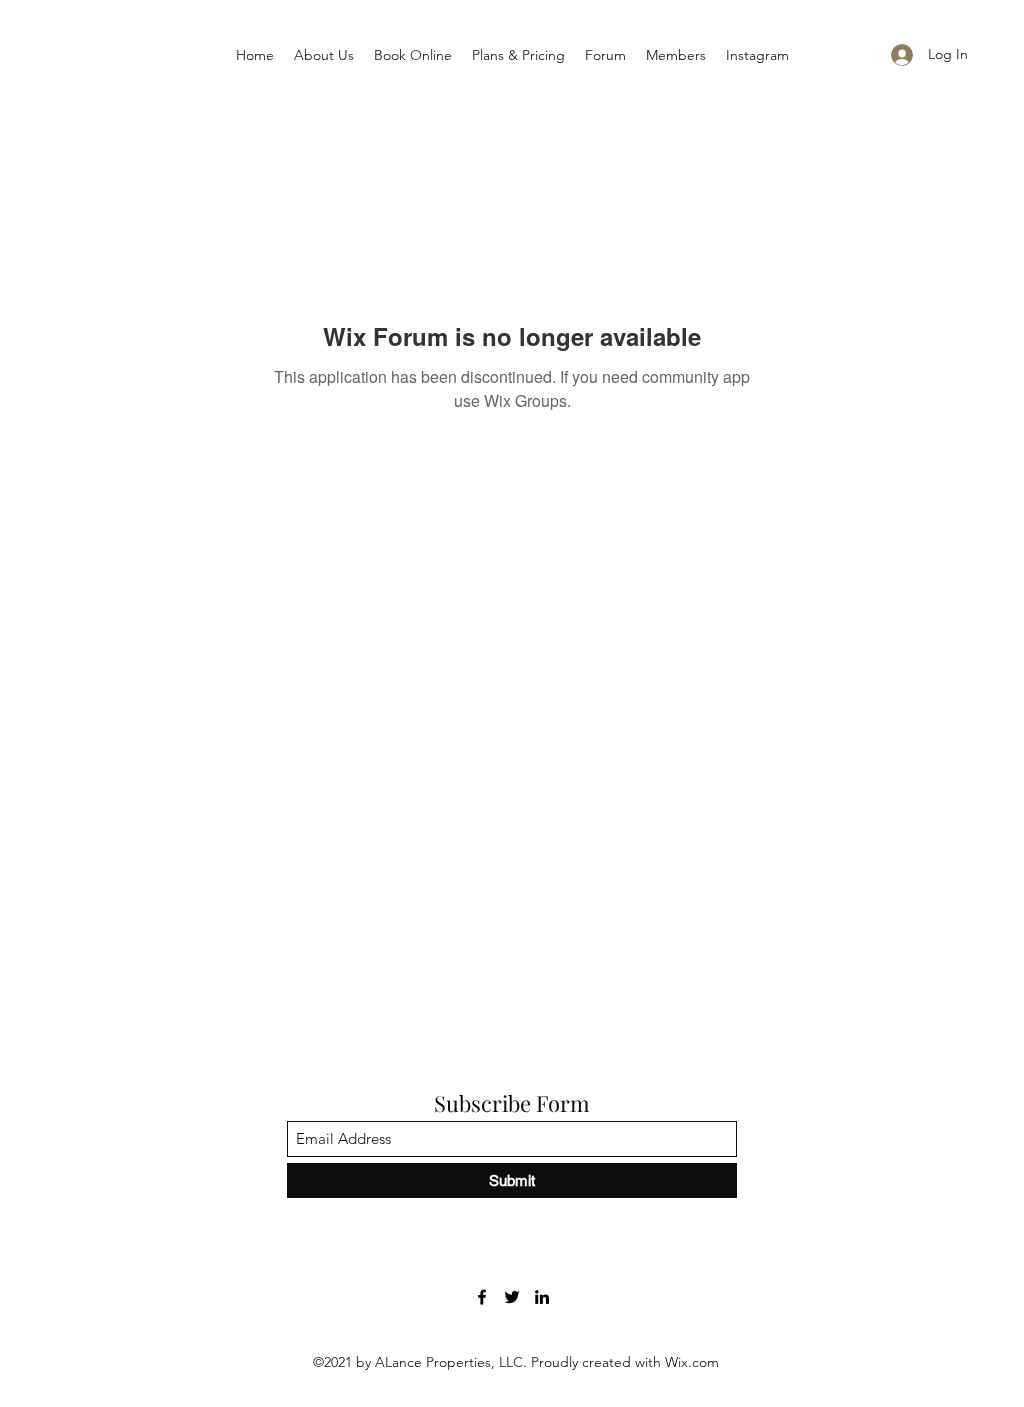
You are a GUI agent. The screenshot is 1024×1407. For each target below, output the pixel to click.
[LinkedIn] (542, 1297)
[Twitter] (512, 1297)
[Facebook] (482, 1297)
